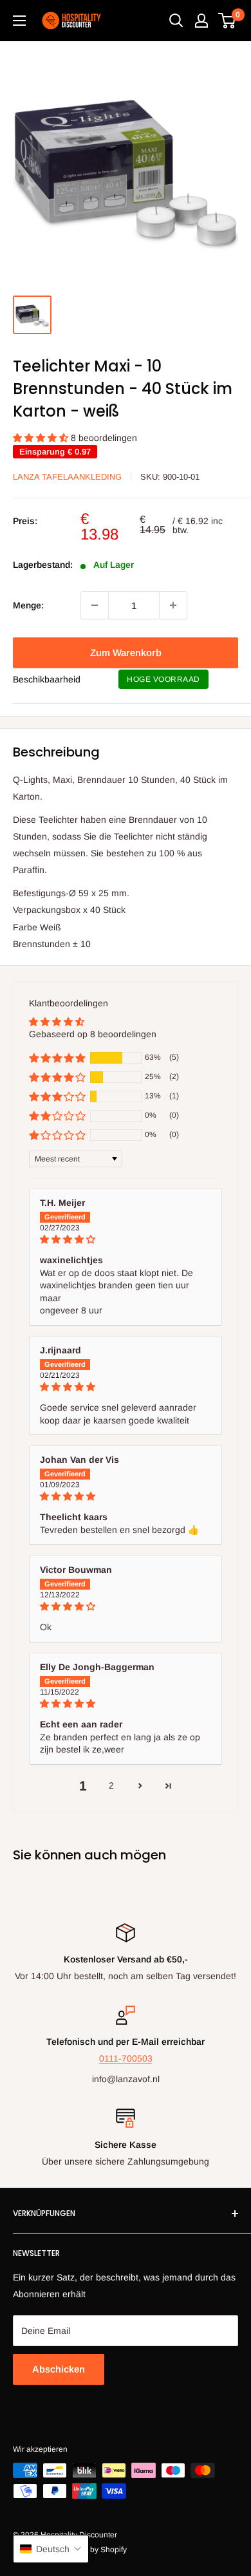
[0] (228, 21)
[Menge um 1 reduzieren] (95, 605)
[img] (126, 1240)
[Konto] (201, 21)
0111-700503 (126, 2058)
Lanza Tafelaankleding (67, 477)
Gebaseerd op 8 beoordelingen (93, 1034)
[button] (42, 438)
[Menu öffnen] (19, 21)
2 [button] (111, 1785)
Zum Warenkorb (126, 653)
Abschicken (59, 2369)
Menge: (28, 605)
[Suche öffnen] (176, 21)
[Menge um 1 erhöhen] (173, 605)
